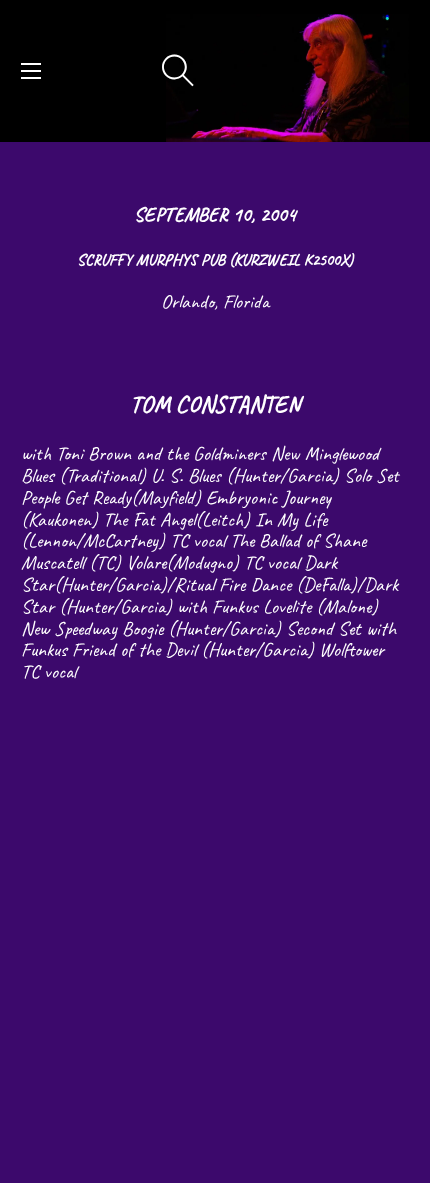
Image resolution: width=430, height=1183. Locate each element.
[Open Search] (178, 71)
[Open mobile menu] (31, 71)
